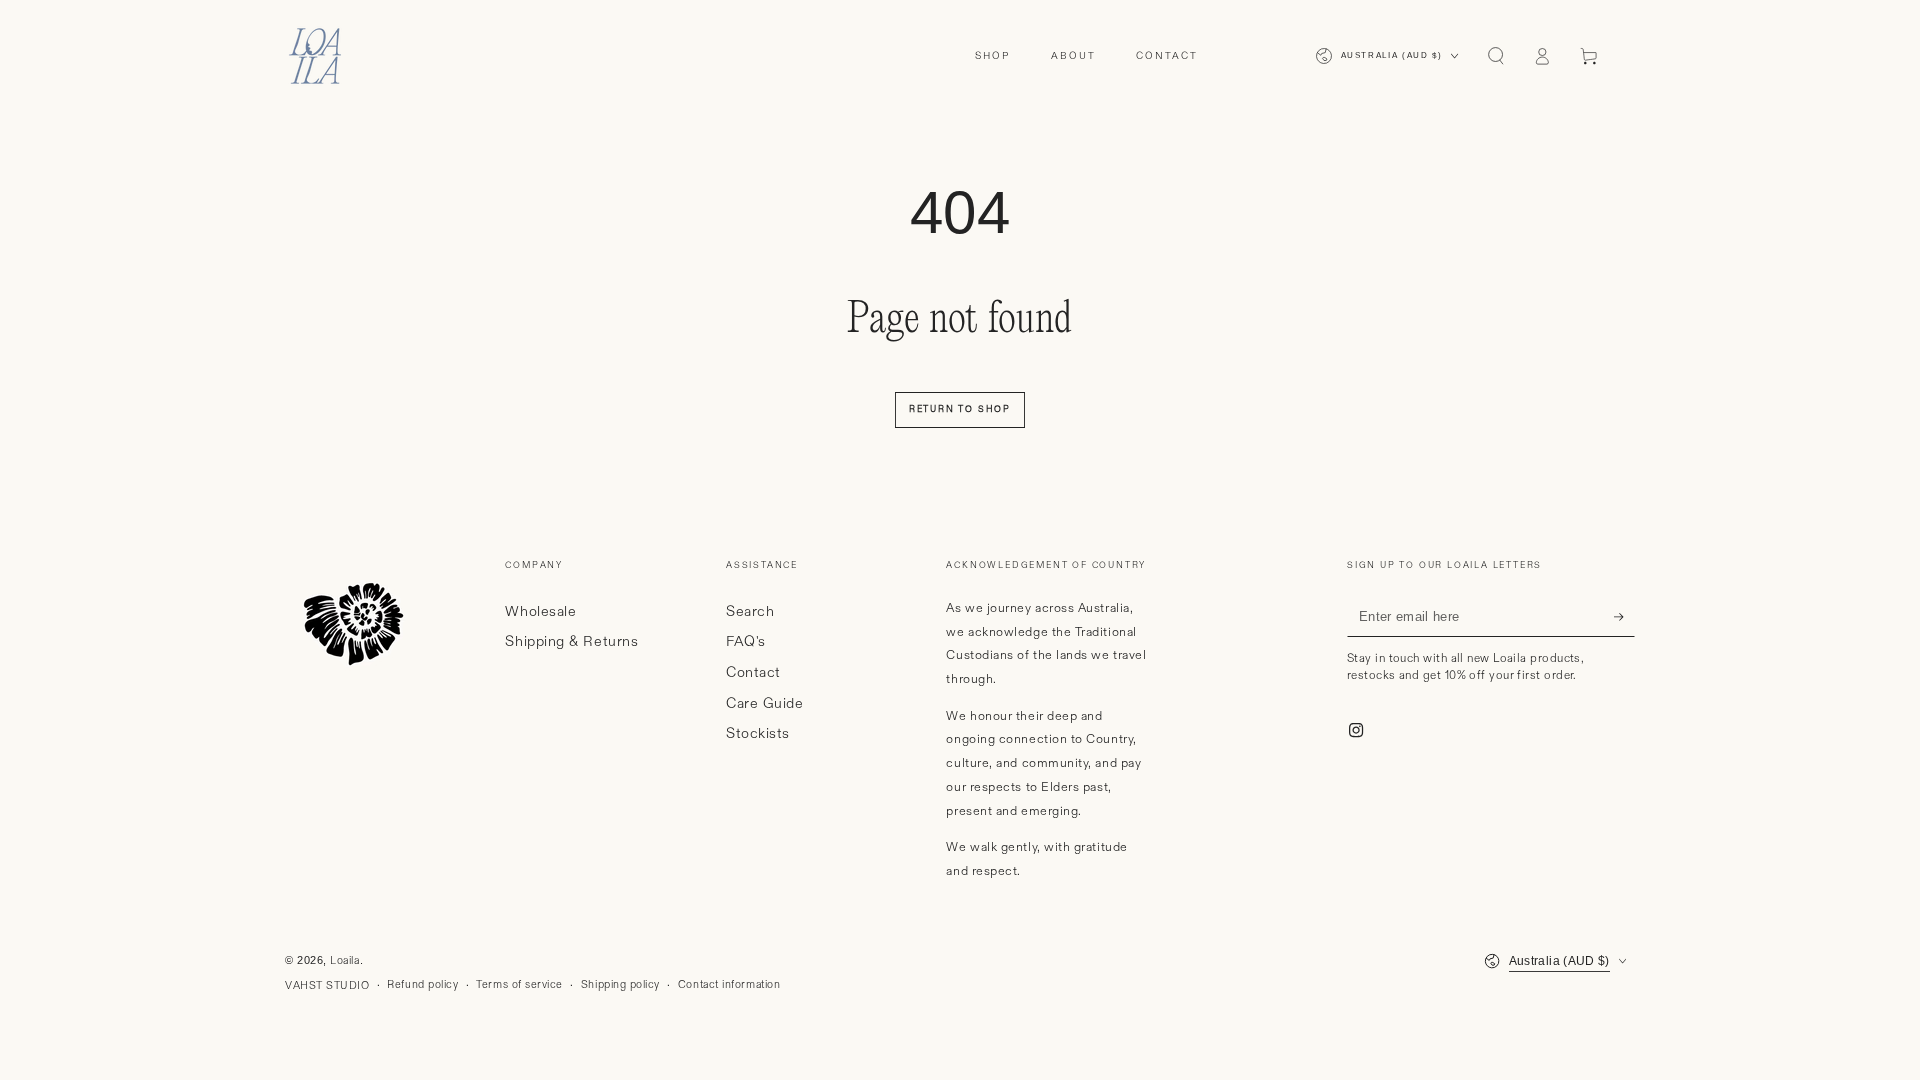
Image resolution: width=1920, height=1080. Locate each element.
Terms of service (519, 985)
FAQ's (746, 642)
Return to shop (960, 409)
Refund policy (422, 985)
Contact (753, 673)
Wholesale (540, 612)
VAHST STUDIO (327, 986)
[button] (1495, 56)
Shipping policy (620, 985)
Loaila (344, 961)
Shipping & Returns (571, 642)
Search (750, 612)
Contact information (729, 985)
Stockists (758, 734)
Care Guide (764, 704)
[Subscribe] (1624, 617)
